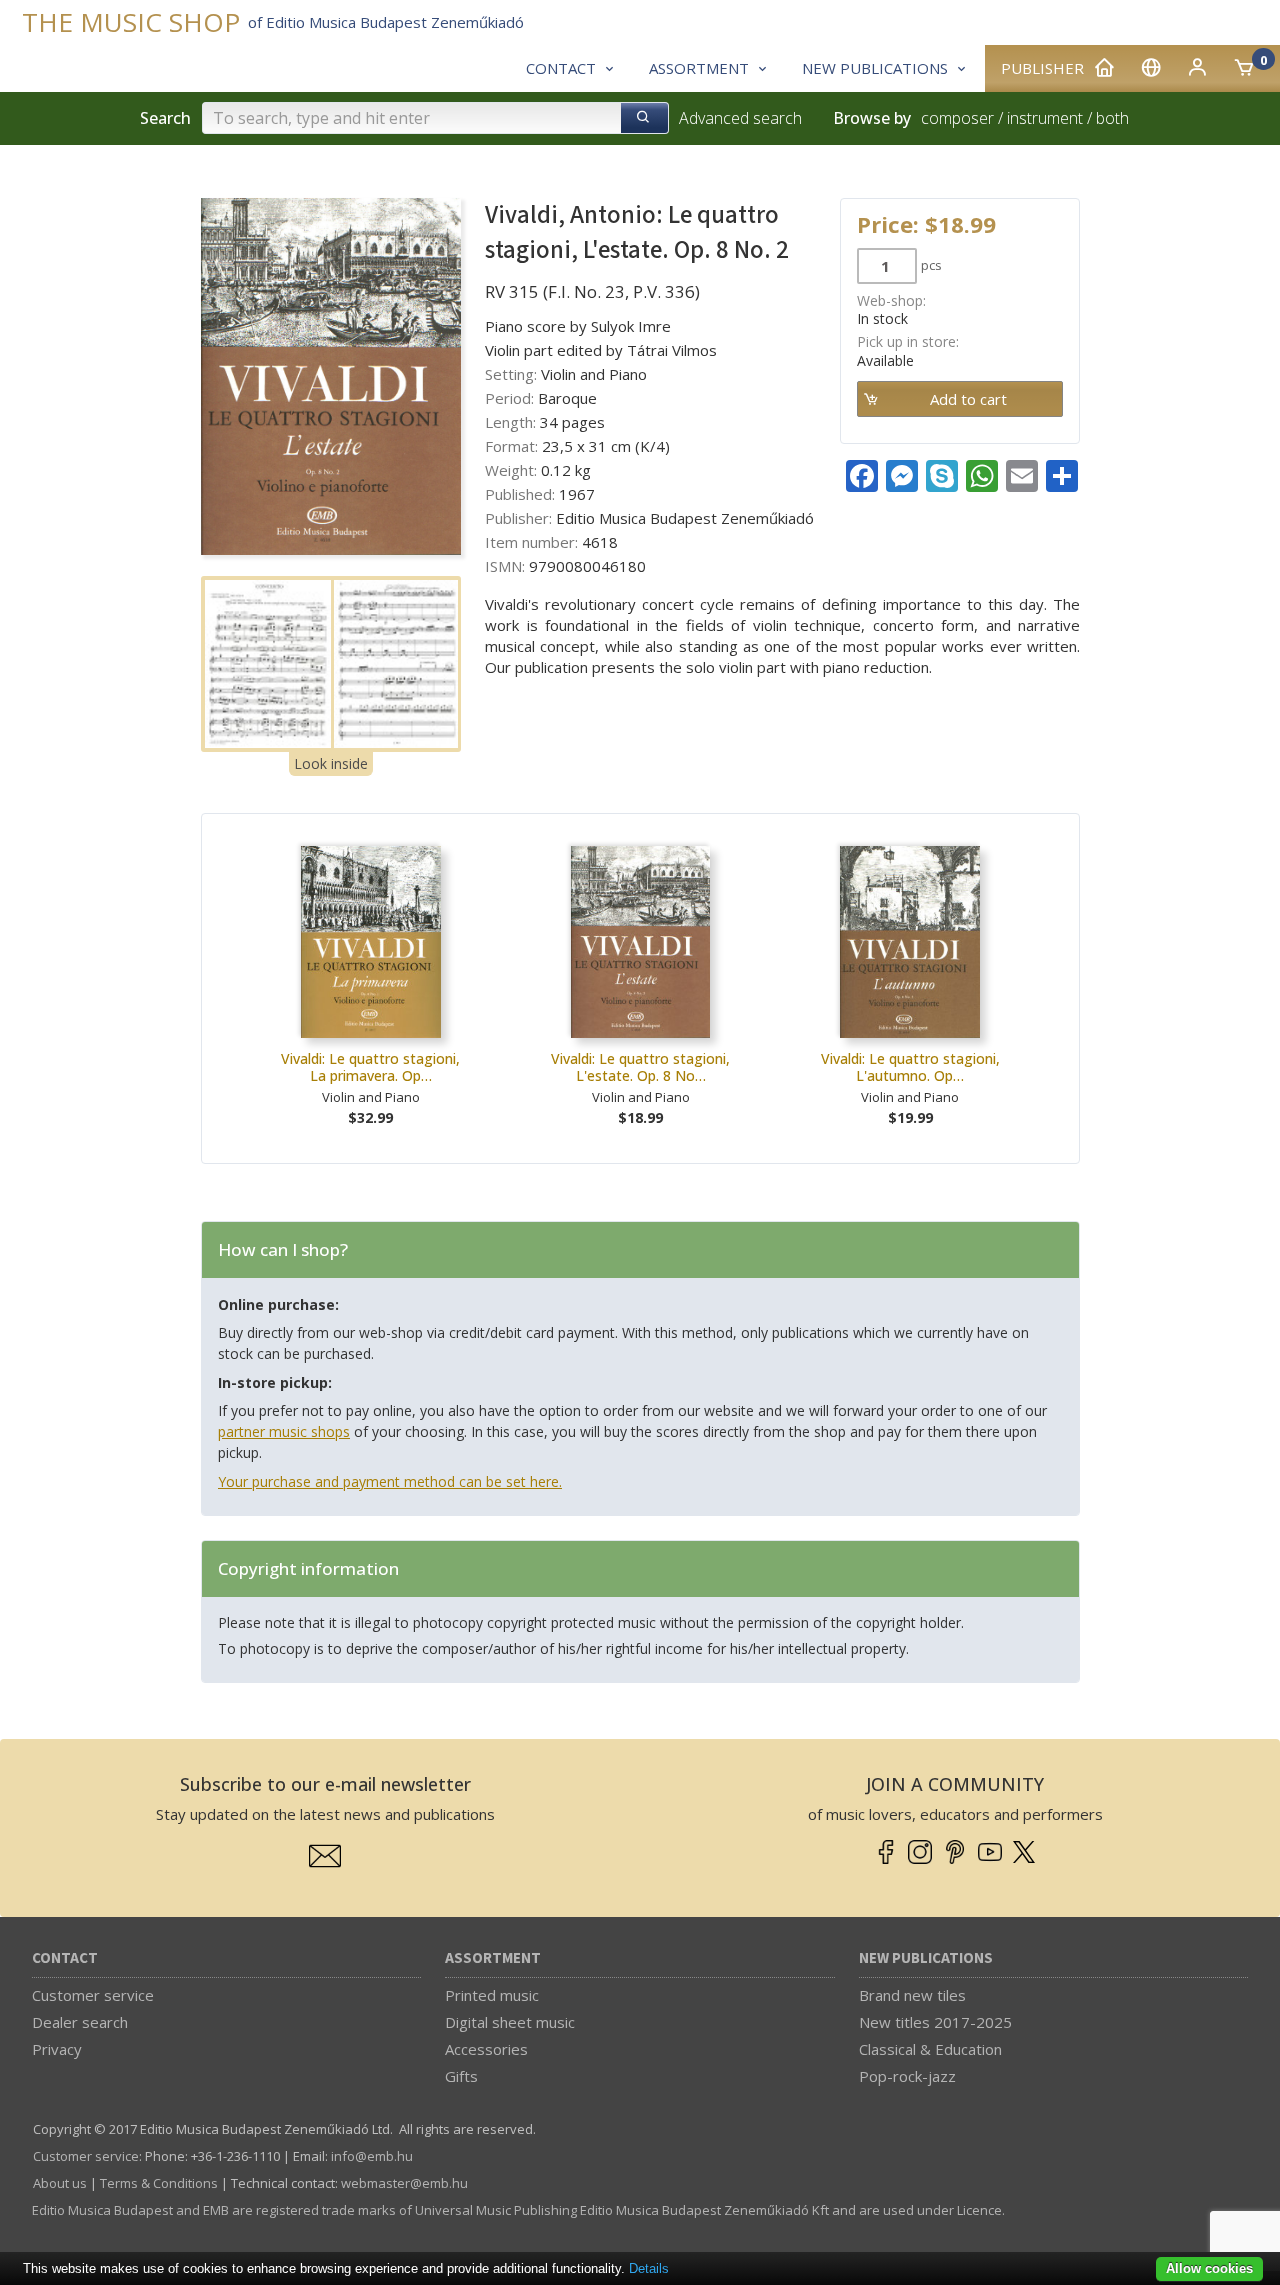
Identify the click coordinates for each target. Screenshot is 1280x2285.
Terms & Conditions (159, 2183)
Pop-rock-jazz (907, 2076)
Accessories (486, 2049)
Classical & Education (930, 2049)
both (1112, 118)
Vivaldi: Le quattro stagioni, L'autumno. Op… (910, 1067)
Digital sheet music (510, 2022)
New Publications (926, 1958)
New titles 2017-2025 (935, 2022)
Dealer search (80, 2022)
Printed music (492, 1995)
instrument (1045, 118)
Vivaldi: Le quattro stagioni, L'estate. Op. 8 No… (640, 1067)
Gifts (461, 2076)
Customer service (93, 1995)
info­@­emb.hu (372, 2156)
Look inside (331, 763)
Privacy (57, 2049)
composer (957, 118)
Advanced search (740, 118)
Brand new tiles (912, 1995)
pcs (931, 265)
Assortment (493, 1958)
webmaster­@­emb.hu (404, 2183)
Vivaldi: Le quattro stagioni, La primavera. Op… (370, 1067)
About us (60, 2183)
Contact (65, 1958)
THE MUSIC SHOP (131, 22)
